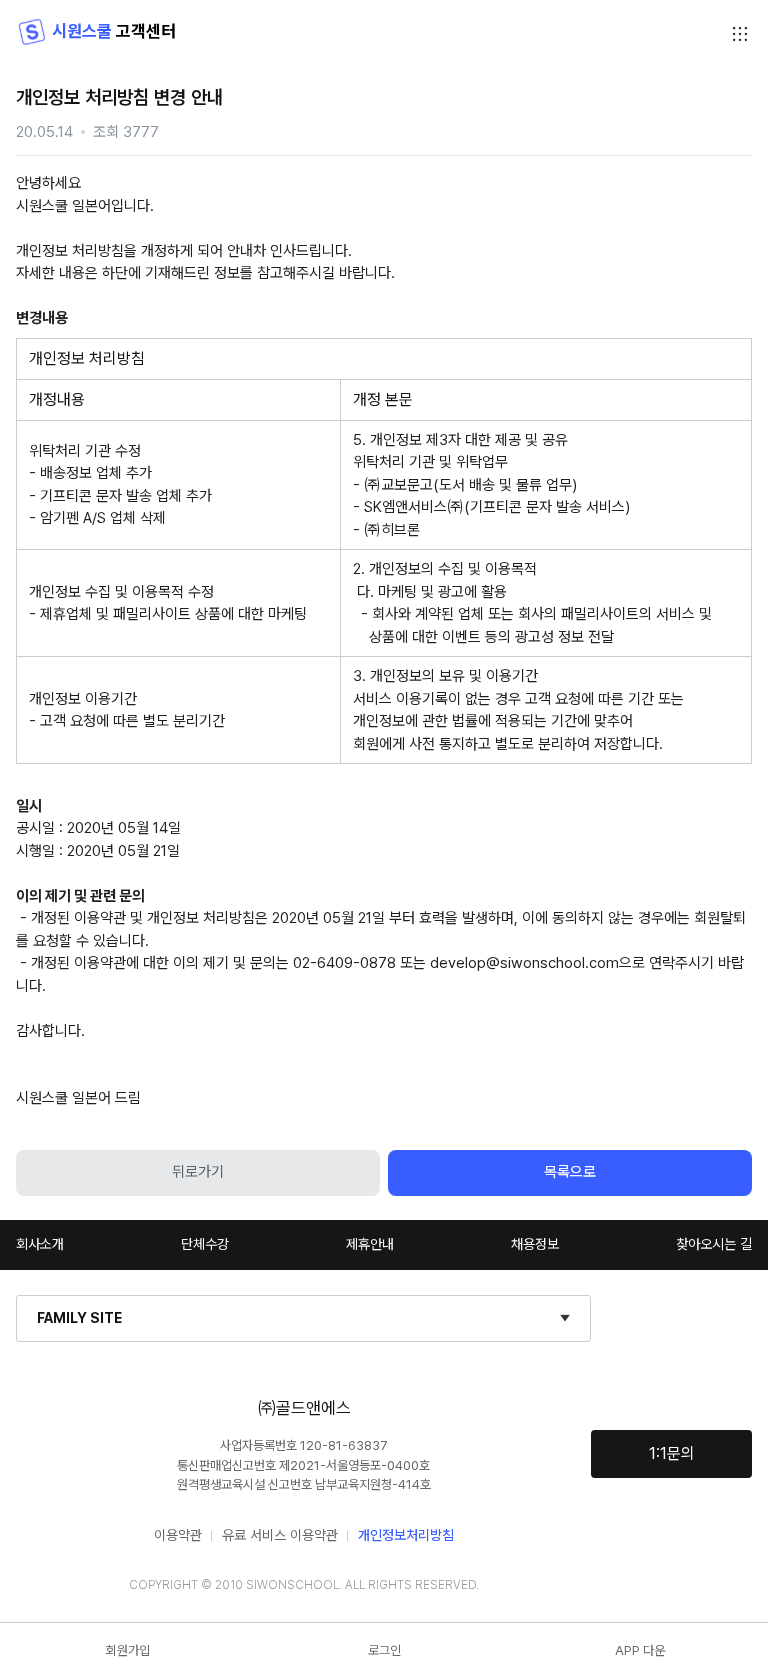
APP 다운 (640, 1650)
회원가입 (128, 1650)
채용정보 (535, 1244)
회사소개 (40, 1244)
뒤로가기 (198, 1172)
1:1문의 (672, 1453)
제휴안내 (370, 1244)
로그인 (384, 1650)
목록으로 (570, 1172)
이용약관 (178, 1535)
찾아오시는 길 (714, 1244)
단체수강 (205, 1244)
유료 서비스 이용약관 (280, 1535)
